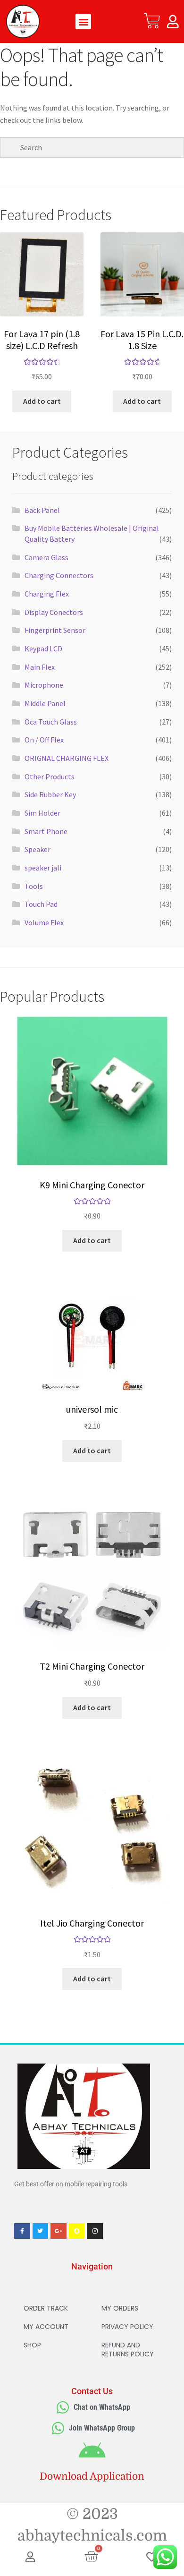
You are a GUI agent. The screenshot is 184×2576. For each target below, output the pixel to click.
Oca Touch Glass (51, 722)
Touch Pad (41, 904)
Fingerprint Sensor (55, 630)
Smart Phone (46, 831)
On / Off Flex (44, 740)
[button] (83, 21)
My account (46, 2327)
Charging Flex (47, 594)
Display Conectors (54, 612)
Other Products (50, 776)
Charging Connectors (59, 575)
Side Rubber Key (50, 794)
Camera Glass (46, 557)
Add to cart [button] (42, 401)
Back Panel (42, 510)
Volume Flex (44, 922)
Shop (32, 2345)
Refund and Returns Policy (128, 2350)
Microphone (44, 685)
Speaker (38, 849)
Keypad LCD (43, 648)
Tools (34, 886)
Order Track (46, 2308)
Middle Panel (45, 703)
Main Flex (40, 667)
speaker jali (43, 868)
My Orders (120, 2308)
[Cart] (152, 21)
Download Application (92, 2476)
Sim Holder (42, 813)
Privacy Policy (127, 2327)
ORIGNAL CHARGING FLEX (67, 758)
